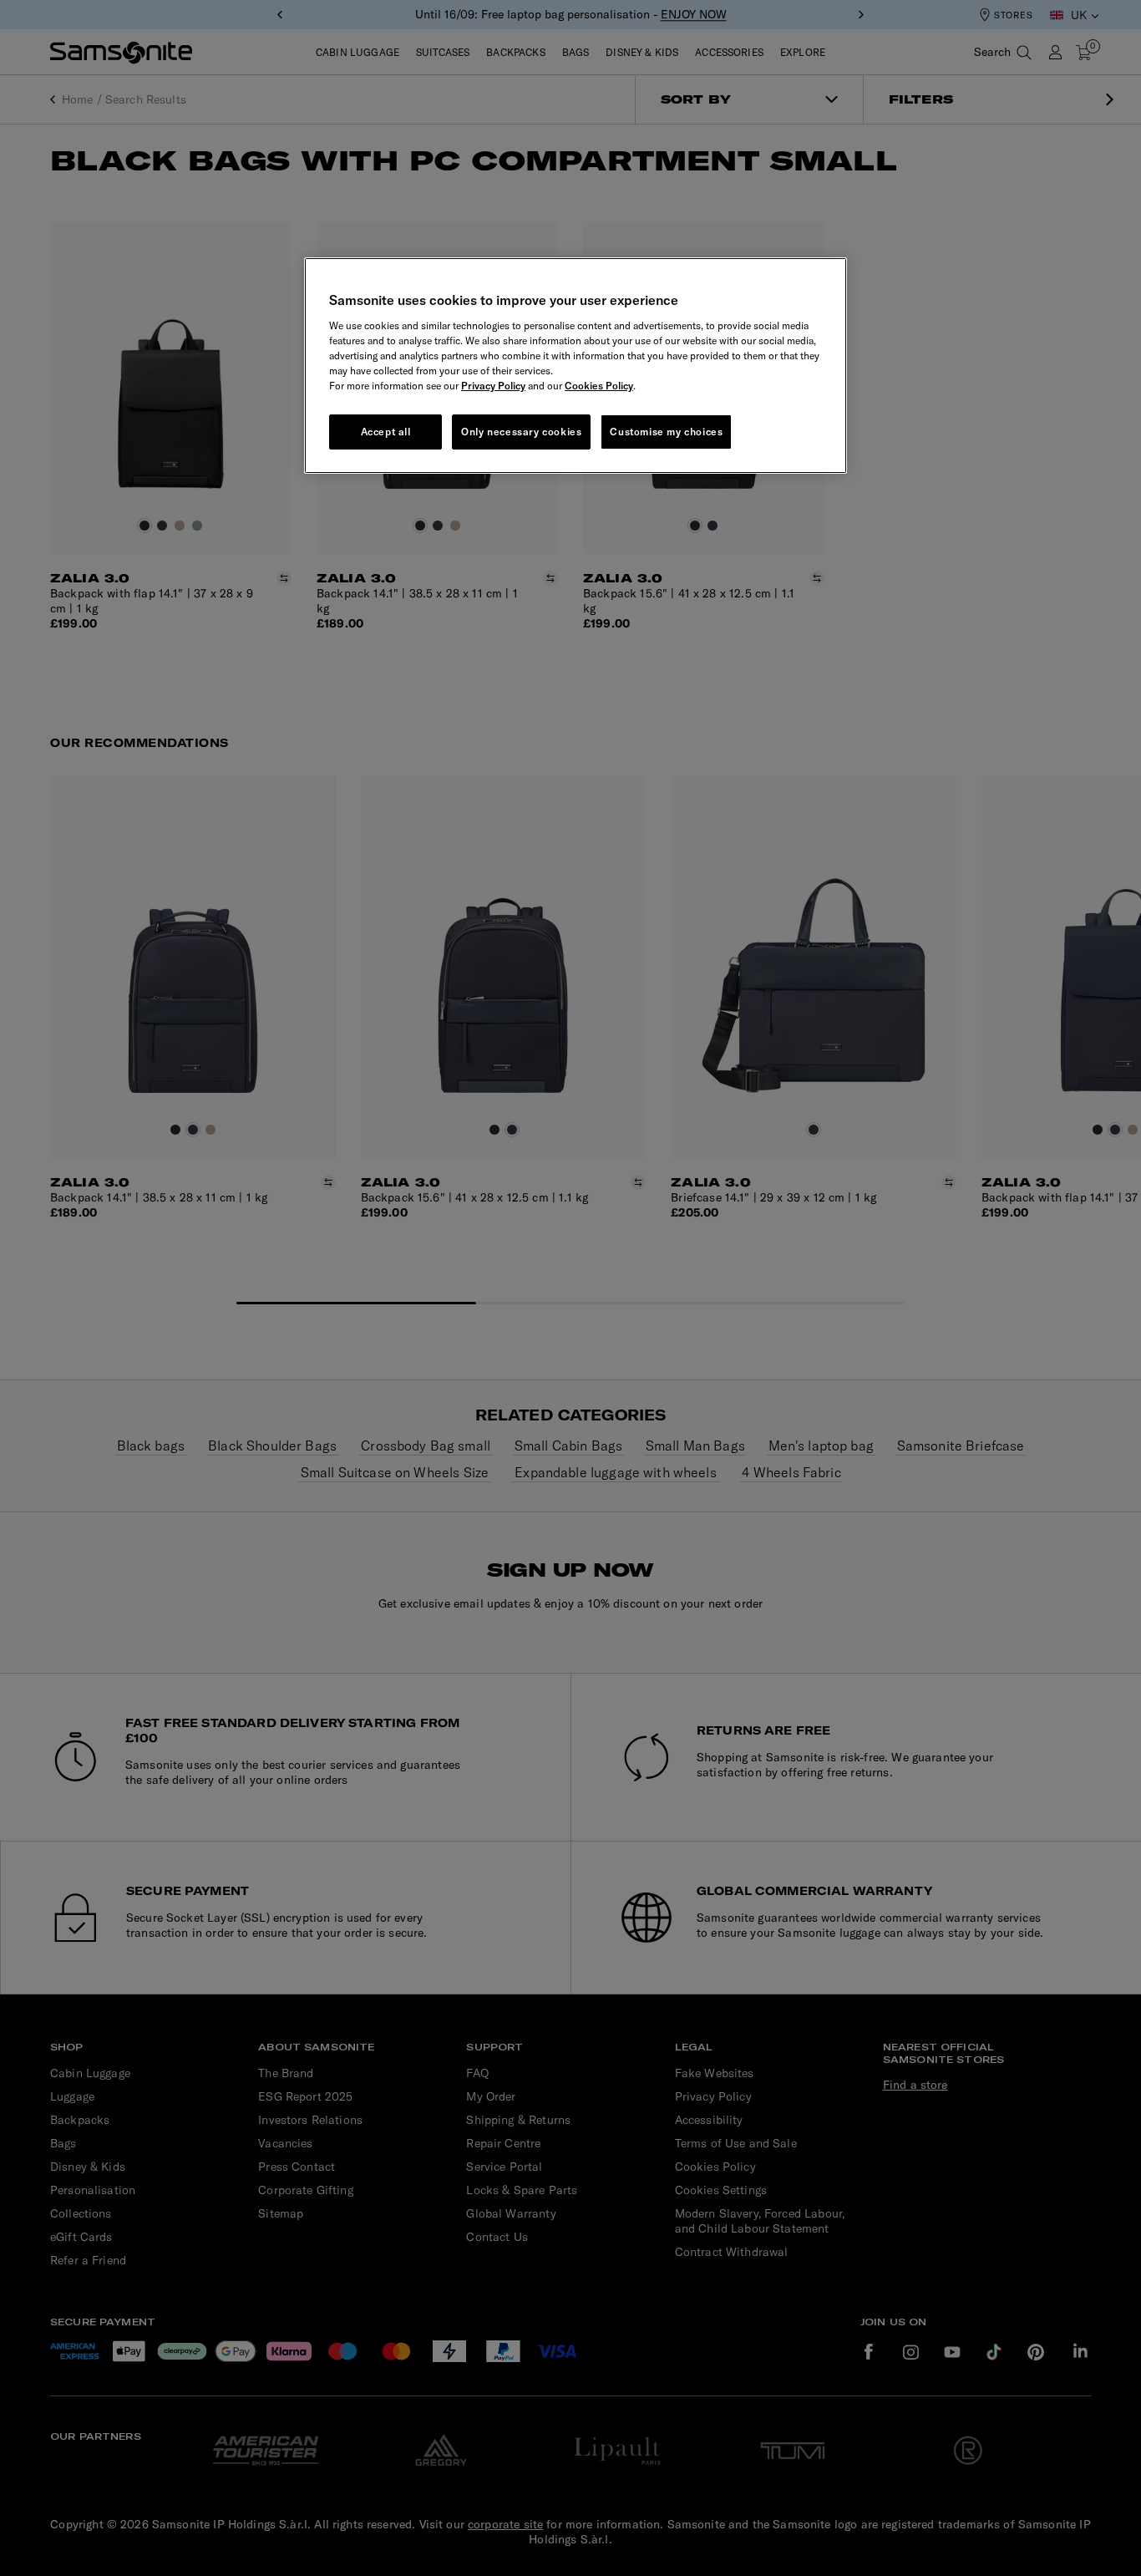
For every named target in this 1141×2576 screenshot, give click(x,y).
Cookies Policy (599, 386)
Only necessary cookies (521, 432)
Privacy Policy (493, 386)
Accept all (386, 432)
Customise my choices (666, 432)
